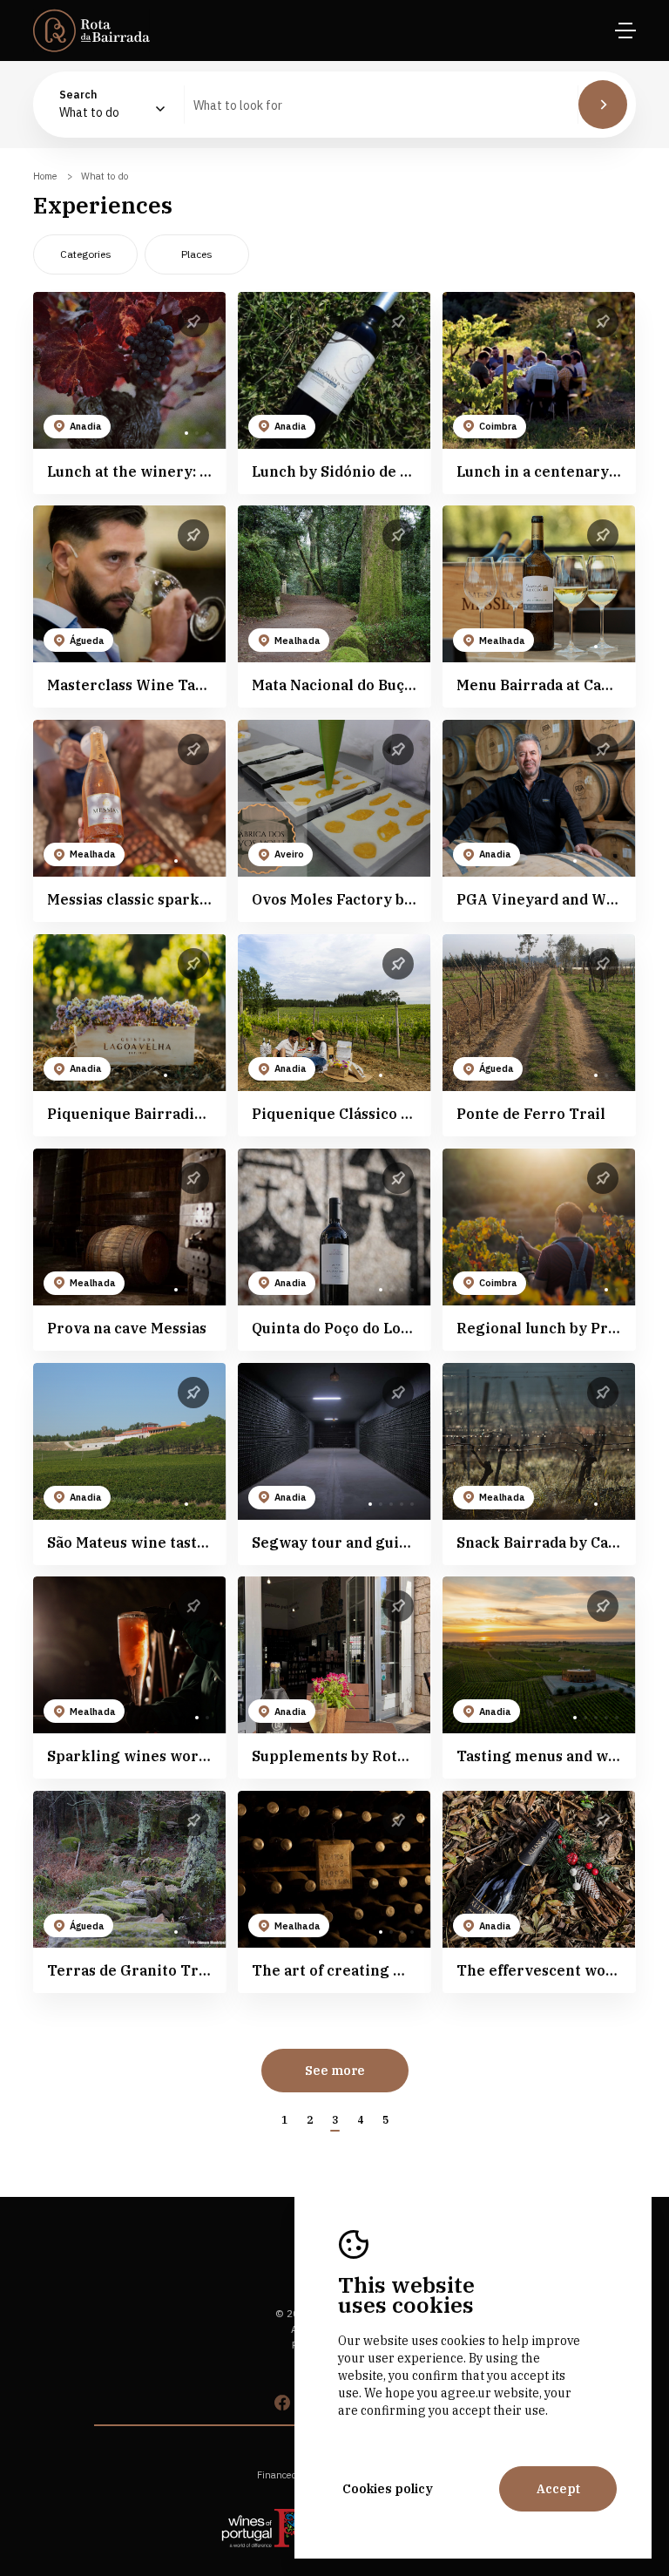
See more (335, 2071)
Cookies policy (388, 2489)
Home (45, 176)
